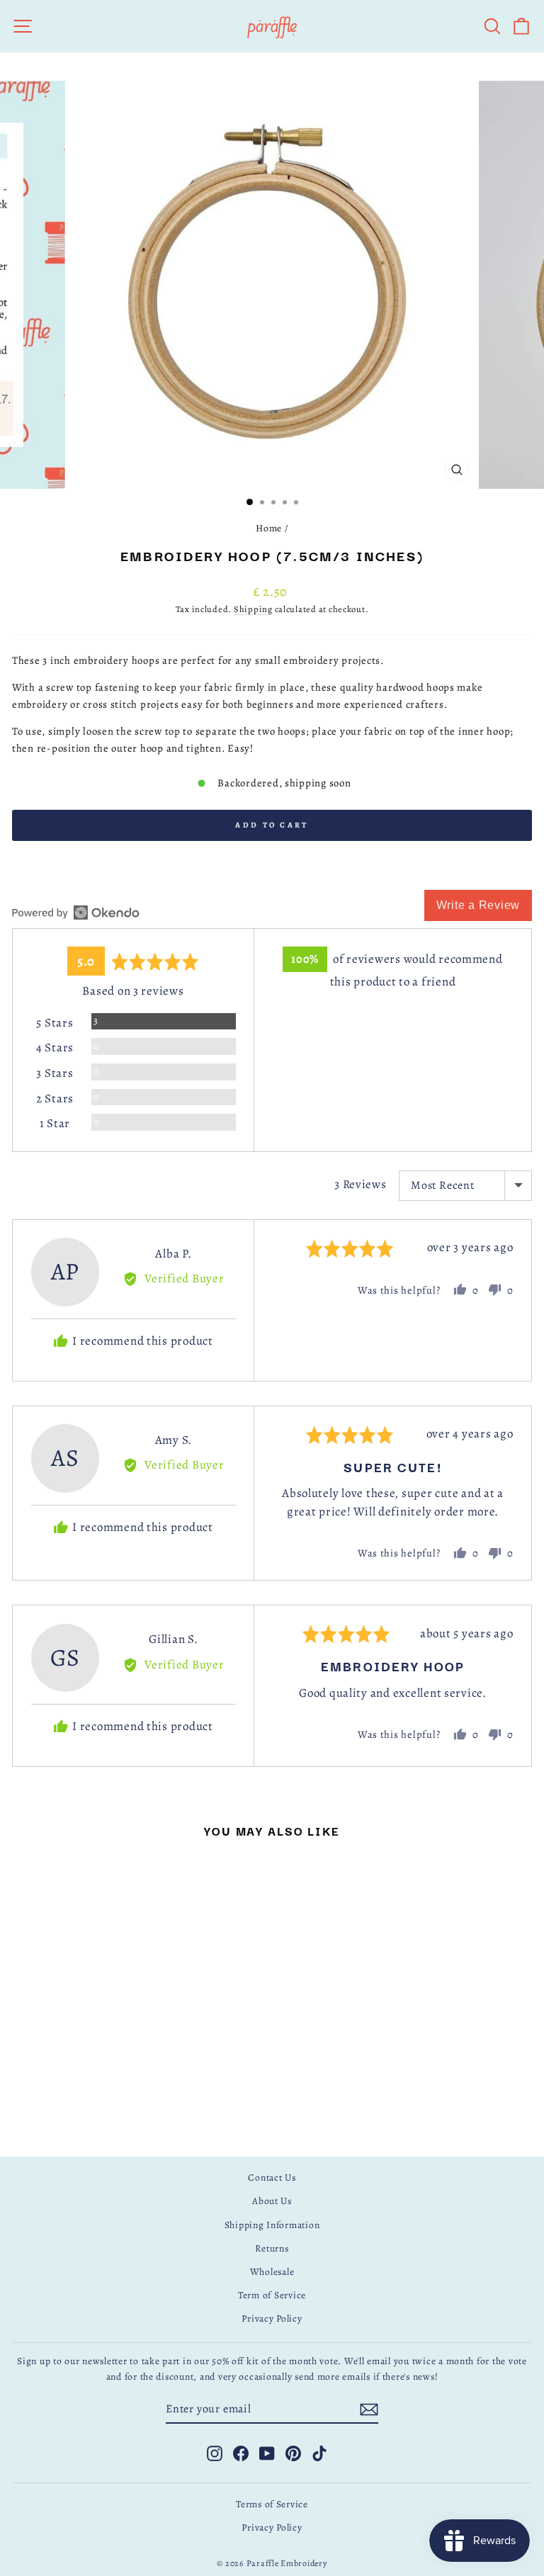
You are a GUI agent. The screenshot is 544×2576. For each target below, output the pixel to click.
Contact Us (272, 2177)
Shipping (253, 609)
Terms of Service (272, 2504)
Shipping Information (272, 2225)
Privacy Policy (272, 2318)
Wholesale (272, 2272)
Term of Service (272, 2295)
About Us (272, 2201)
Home (269, 528)
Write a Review (478, 905)
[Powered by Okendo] (76, 913)
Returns (272, 2248)
